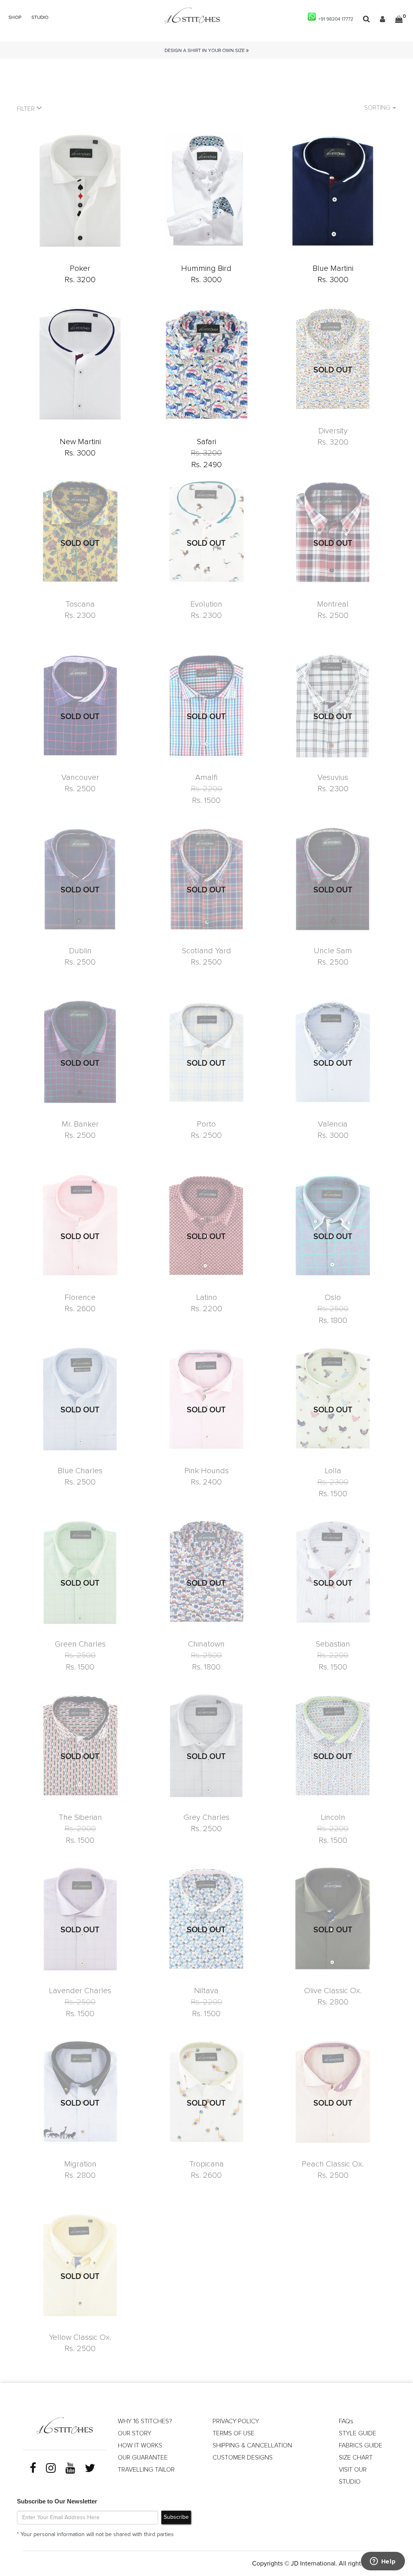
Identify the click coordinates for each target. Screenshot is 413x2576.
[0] (399, 19)
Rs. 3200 (206, 453)
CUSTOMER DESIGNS (243, 2457)
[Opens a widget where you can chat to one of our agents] (383, 2562)
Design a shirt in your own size (205, 51)
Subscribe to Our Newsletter (57, 2501)
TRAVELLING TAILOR (146, 2470)
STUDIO (40, 18)
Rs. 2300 (333, 1482)
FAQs (346, 2421)
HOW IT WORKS (140, 2445)
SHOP (15, 18)
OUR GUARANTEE (143, 2457)
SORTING (378, 108)
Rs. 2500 (333, 1309)
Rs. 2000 (80, 1829)
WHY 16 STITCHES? (145, 2421)
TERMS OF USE (234, 2433)
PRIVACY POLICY (236, 2421)
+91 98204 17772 (335, 19)
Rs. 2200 (206, 789)
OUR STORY (135, 2433)
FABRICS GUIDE (361, 2445)
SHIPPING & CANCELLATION (252, 2445)
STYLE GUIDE (358, 2433)
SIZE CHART (356, 2457)
